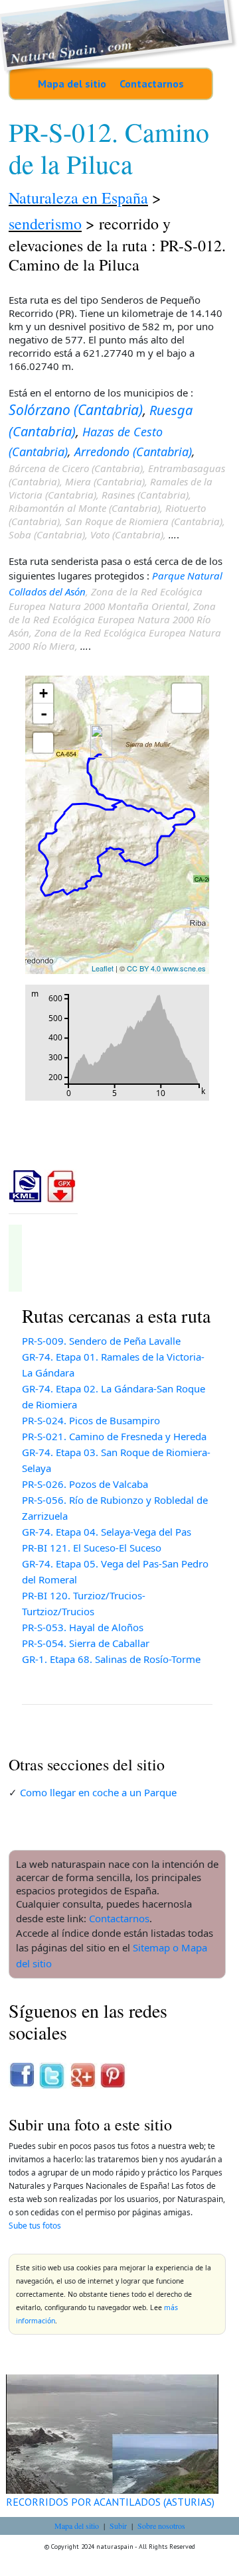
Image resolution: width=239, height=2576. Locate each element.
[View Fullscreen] (43, 743)
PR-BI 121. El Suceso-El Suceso (92, 1548)
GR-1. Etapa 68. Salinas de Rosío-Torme (111, 1659)
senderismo (45, 223)
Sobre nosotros (161, 2526)
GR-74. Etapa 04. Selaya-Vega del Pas (107, 1532)
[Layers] (187, 698)
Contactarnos (152, 84)
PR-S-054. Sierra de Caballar (86, 1643)
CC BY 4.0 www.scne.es (166, 968)
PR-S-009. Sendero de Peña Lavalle (101, 1341)
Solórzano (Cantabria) (76, 410)
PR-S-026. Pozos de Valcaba (85, 1484)
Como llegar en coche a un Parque (98, 1792)
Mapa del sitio (72, 84)
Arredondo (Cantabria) (133, 452)
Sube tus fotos (35, 2226)
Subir (118, 2526)
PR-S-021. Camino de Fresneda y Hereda (114, 1436)
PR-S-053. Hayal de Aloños (83, 1627)
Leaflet (103, 968)
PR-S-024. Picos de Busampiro (91, 1420)
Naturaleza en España (78, 198)
